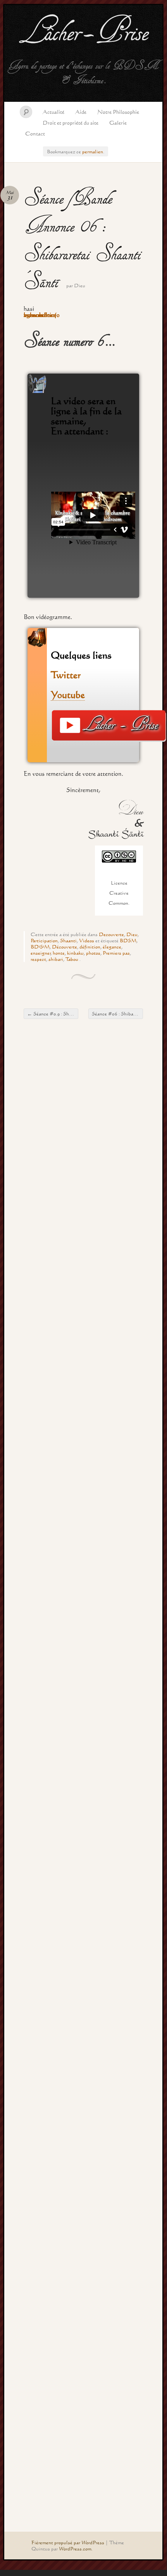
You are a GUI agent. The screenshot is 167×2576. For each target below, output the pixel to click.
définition (90, 947)
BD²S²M (40, 947)
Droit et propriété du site (71, 123)
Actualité (53, 112)
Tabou (72, 959)
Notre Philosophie (118, 112)
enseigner (41, 953)
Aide (81, 112)
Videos (87, 940)
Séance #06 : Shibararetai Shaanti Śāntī (117, 1014)
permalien (93, 151)
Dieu (80, 285)
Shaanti (68, 940)
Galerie (118, 123)
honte (59, 953)
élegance (112, 947)
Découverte (65, 947)
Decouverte (111, 934)
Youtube (68, 694)
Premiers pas (116, 953)
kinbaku (75, 953)
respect (38, 959)
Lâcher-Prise (83, 34)
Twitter (68, 675)
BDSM (128, 940)
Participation (44, 940)
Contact (35, 133)
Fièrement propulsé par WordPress (68, 2542)
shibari (56, 959)
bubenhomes (40, 315)
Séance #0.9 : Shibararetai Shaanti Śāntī (53, 1014)
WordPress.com (75, 2549)
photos (93, 953)
